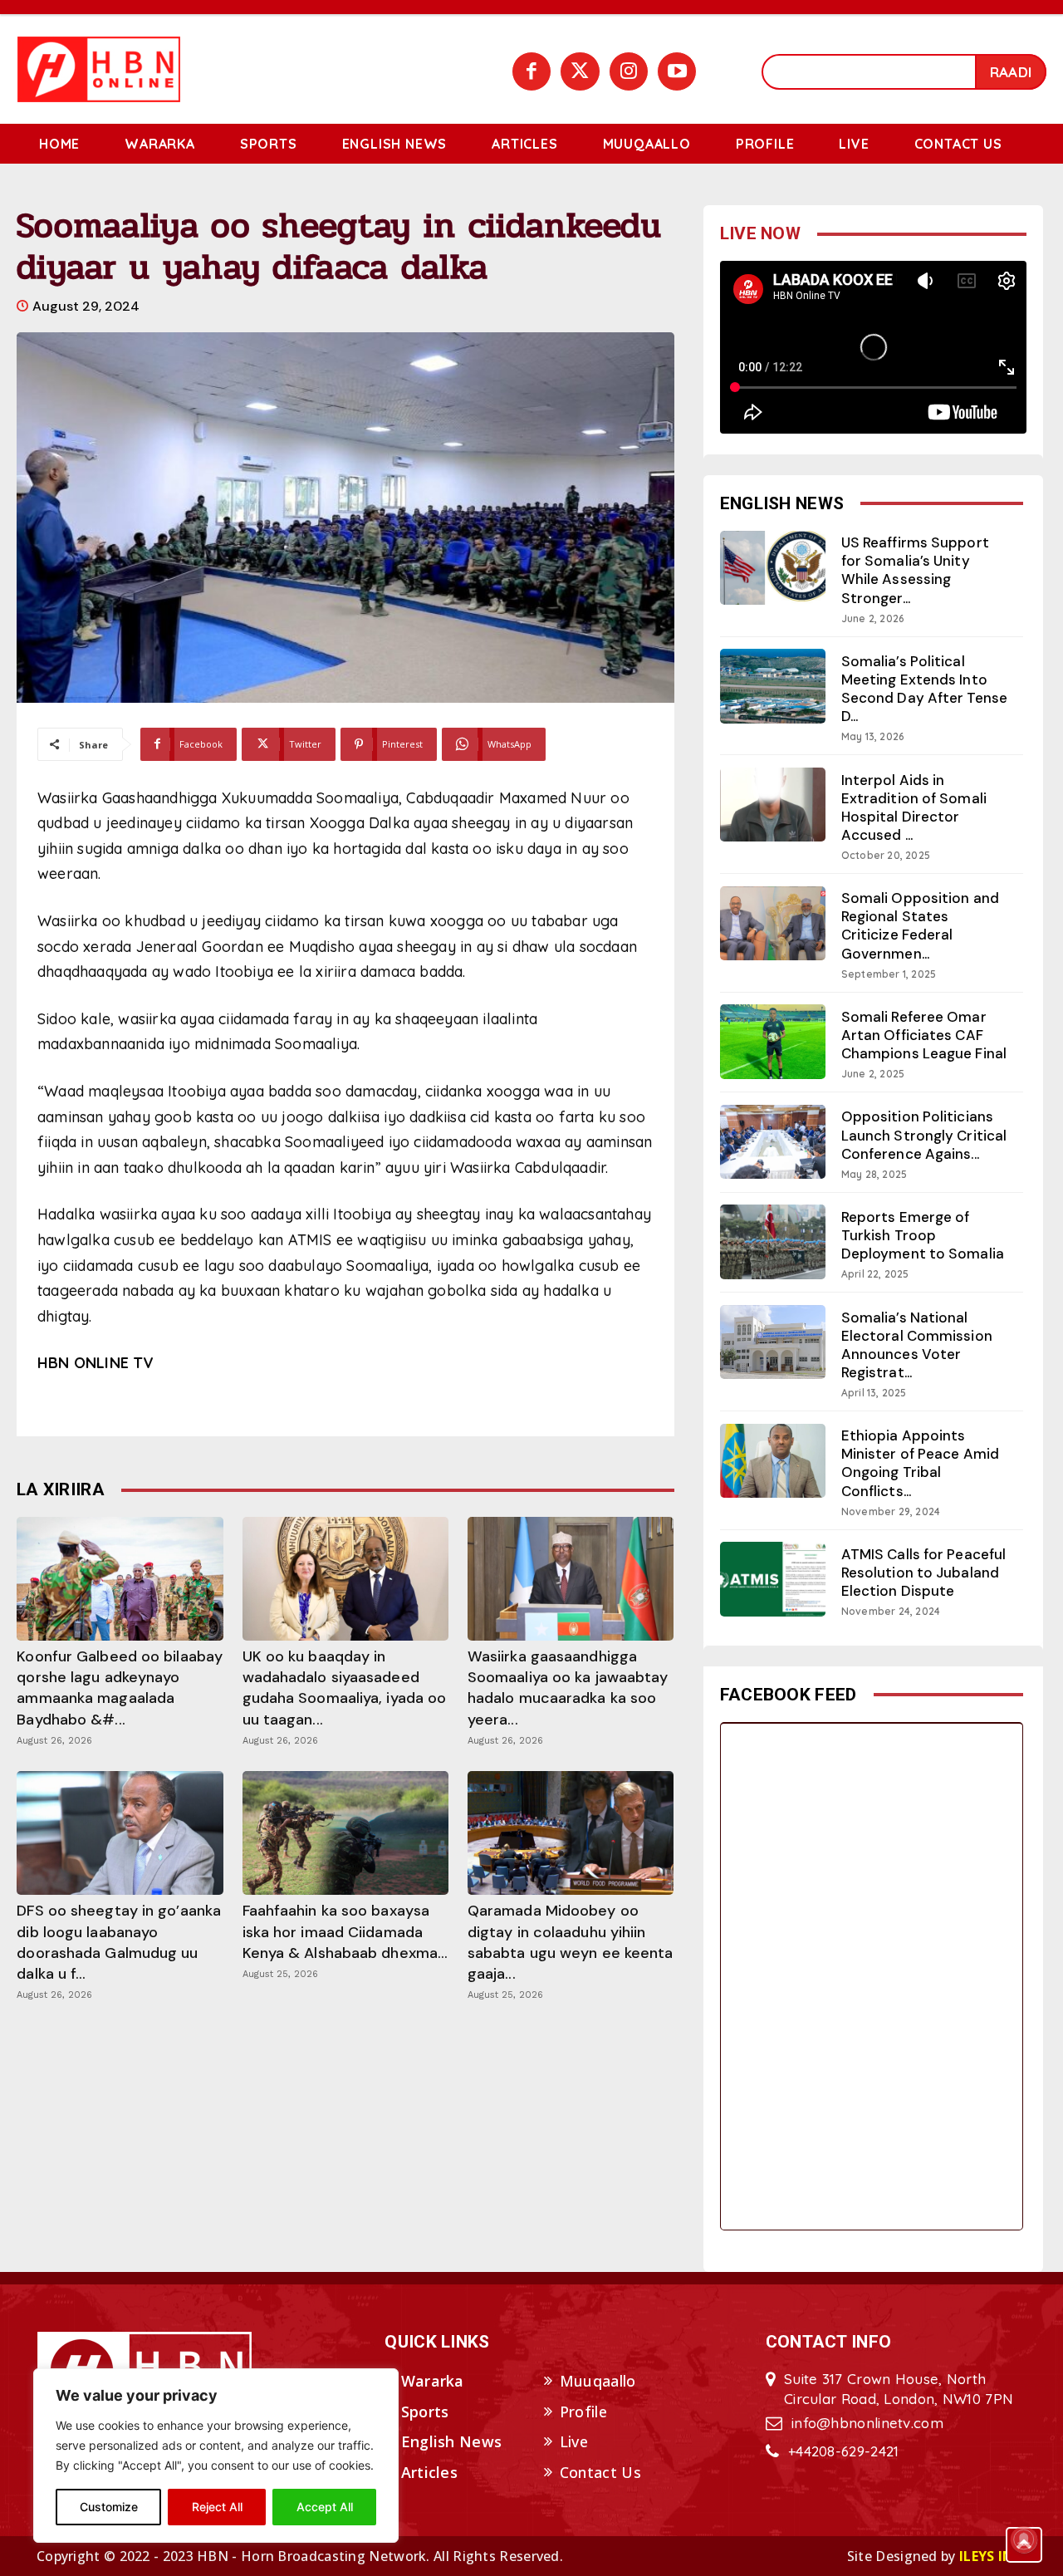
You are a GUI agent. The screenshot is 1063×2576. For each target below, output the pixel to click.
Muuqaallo (598, 2381)
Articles (429, 2472)
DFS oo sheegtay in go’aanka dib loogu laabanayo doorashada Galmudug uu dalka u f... (119, 1942)
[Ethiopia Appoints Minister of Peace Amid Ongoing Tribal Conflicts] (773, 1461)
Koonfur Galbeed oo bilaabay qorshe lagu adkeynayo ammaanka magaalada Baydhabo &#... (120, 1688)
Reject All (217, 2507)
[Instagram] (629, 71)
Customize (109, 2507)
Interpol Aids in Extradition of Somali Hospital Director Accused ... (914, 807)
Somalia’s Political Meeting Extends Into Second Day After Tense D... (924, 689)
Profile (583, 2412)
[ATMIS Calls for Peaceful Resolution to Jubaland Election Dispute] (773, 1579)
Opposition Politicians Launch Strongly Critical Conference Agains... (924, 1135)
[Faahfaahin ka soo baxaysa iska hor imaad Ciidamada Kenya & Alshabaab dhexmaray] (345, 1833)
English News (452, 2441)
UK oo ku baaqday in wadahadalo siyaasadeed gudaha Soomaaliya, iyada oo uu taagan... (345, 1688)
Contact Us (600, 2472)
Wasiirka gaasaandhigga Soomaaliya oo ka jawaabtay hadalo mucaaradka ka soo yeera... (568, 1688)
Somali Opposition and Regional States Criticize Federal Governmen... (920, 925)
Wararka (433, 2381)
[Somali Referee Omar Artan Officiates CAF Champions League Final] (773, 1041)
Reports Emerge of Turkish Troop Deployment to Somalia (923, 1235)
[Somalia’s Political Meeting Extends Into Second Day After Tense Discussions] (773, 686)
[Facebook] (531, 71)
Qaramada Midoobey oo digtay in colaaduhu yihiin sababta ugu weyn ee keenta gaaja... (571, 1942)
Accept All (325, 2507)
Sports (425, 2412)
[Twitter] (580, 71)
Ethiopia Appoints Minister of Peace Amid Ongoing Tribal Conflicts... (920, 1463)
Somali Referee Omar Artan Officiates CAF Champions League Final (924, 1035)
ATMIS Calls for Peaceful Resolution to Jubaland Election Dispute (923, 1573)
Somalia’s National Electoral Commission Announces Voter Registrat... (917, 1345)
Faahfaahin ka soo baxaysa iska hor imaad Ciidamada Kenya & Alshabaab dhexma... (345, 1931)
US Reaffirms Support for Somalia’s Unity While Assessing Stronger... (915, 570)
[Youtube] (677, 71)
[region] (216, 2456)
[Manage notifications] (1024, 2539)
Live (574, 2441)
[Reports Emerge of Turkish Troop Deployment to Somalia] (773, 1241)
